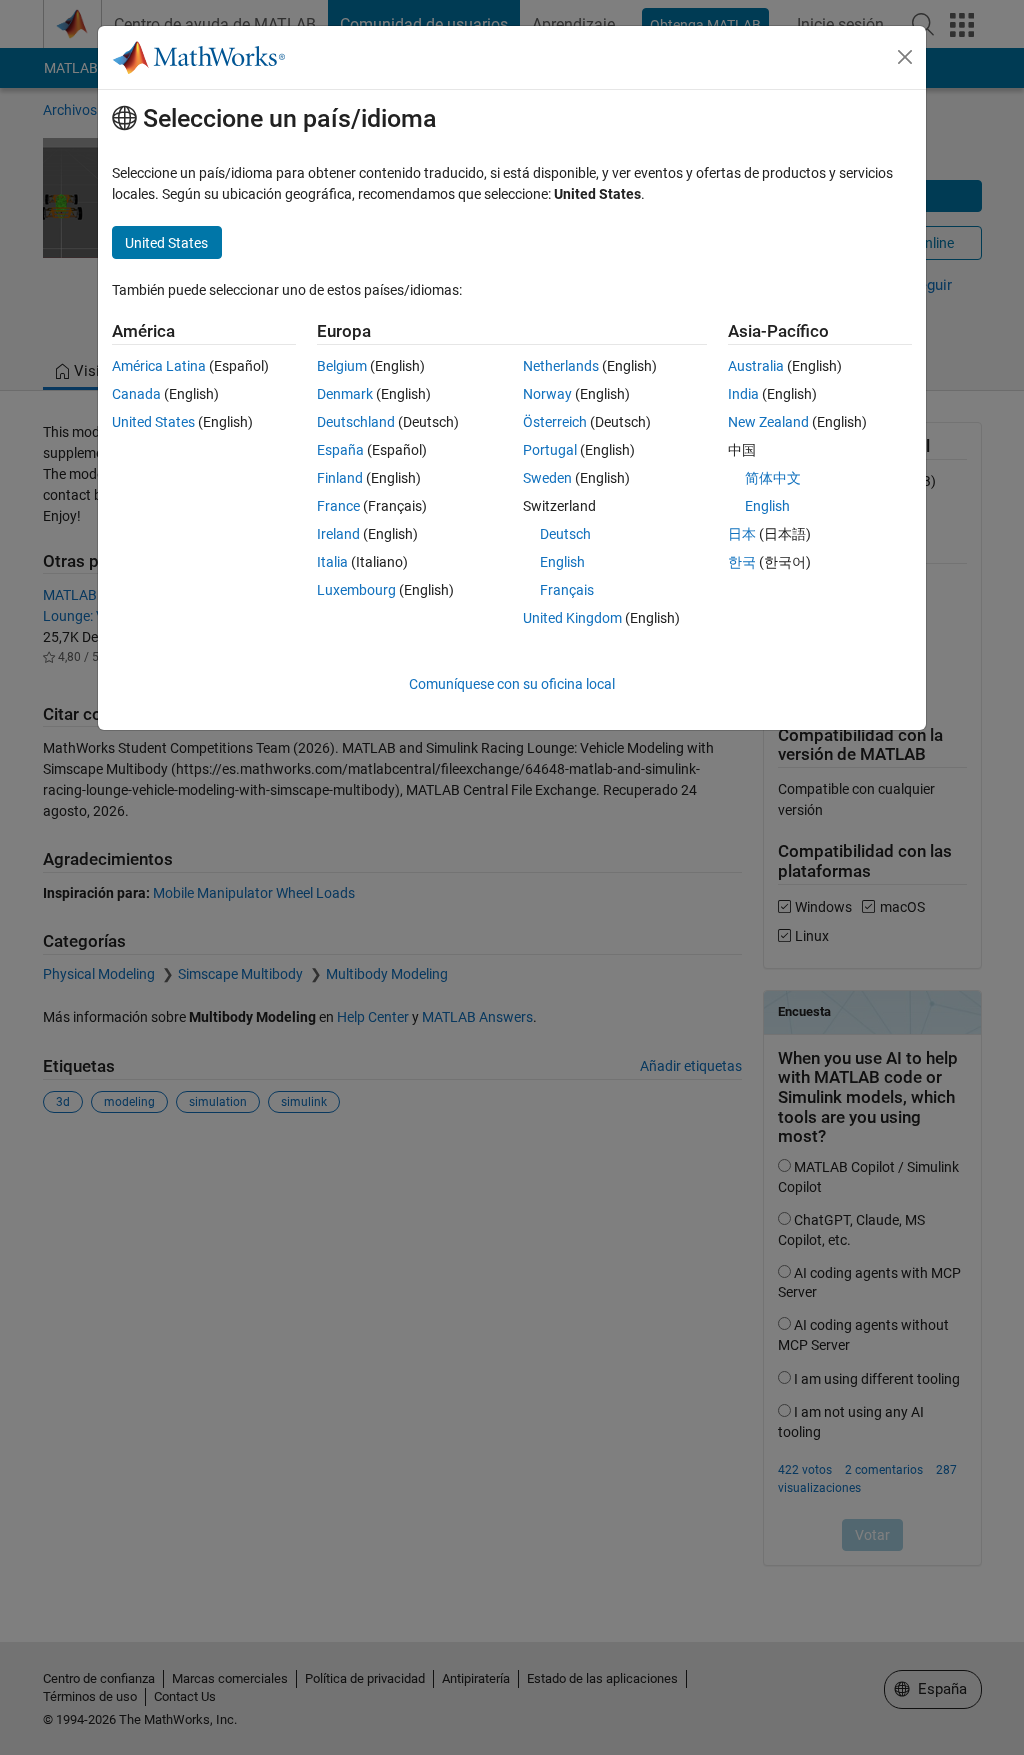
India (743, 394)
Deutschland (356, 422)
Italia (332, 562)
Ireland (338, 534)
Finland (340, 478)
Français (567, 590)
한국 (742, 562)
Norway (547, 394)
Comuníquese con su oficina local (512, 684)
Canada (136, 394)
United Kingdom (572, 618)
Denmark (345, 394)
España (340, 450)
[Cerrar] (905, 57)
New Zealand (768, 422)
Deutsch (565, 534)
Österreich (555, 422)
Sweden (547, 478)
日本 (742, 534)
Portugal (550, 450)
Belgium (342, 366)
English (562, 562)
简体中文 (773, 478)
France (338, 506)
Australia (756, 366)
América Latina (159, 366)
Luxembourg (356, 590)
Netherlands (561, 366)
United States (153, 422)
